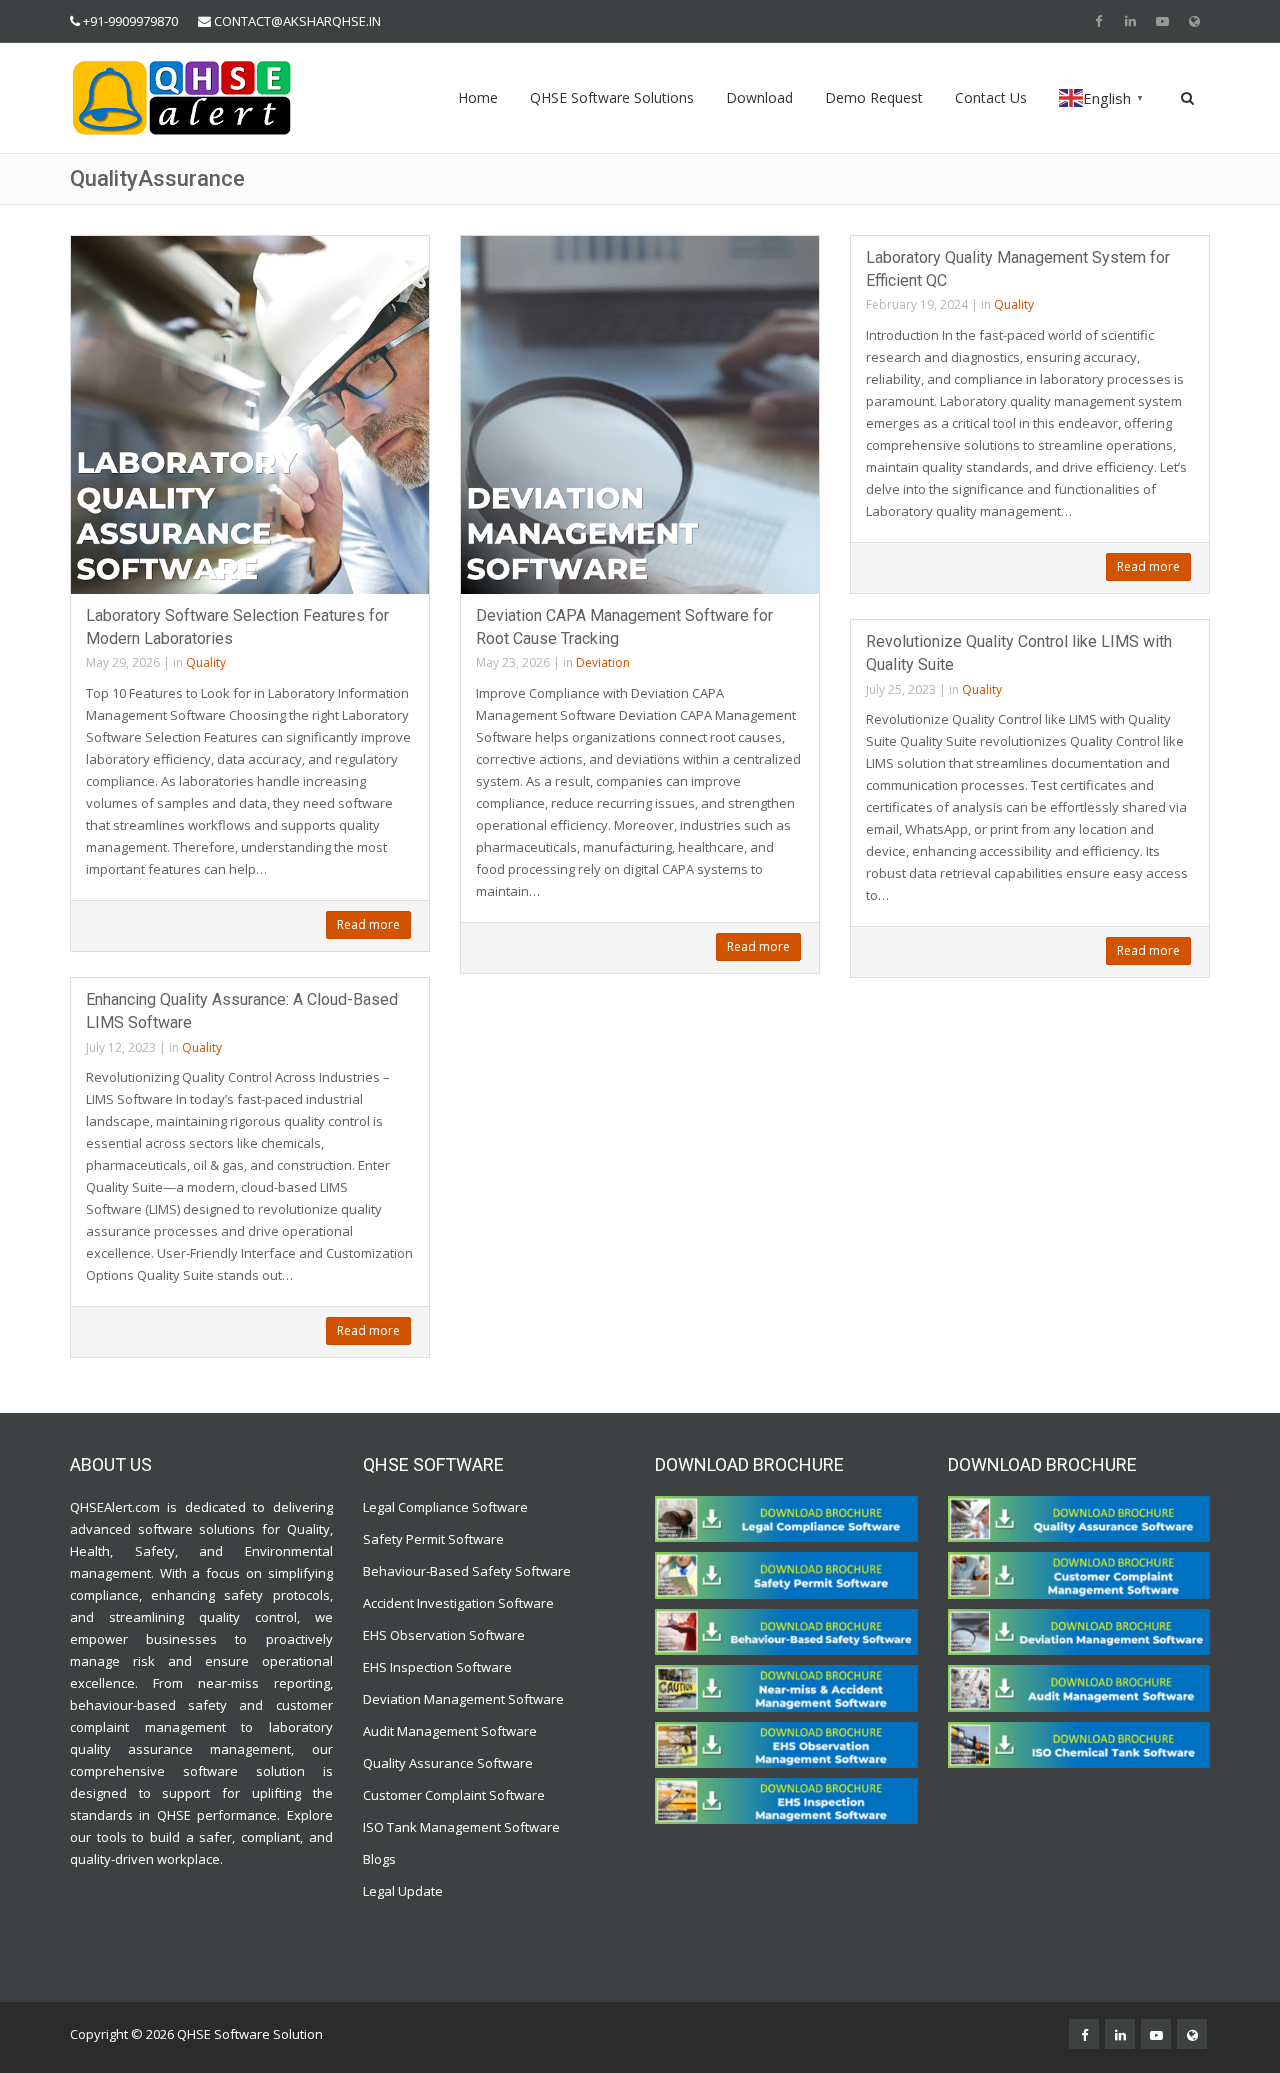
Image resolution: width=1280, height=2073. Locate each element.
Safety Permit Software (433, 1539)
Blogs (379, 1859)
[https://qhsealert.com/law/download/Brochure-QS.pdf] (1079, 1518)
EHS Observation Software (444, 1635)
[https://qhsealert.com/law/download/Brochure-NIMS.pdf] (786, 1687)
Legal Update (403, 1891)
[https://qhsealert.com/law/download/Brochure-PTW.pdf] (786, 1574)
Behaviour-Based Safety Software (467, 1571)
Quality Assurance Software (448, 1763)
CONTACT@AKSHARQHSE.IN (297, 21)
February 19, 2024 (917, 304)
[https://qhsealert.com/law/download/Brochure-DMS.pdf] (1079, 1631)
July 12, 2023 (121, 1047)
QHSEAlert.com (115, 1507)
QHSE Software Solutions (612, 97)
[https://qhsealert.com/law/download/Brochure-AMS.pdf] (1079, 1687)
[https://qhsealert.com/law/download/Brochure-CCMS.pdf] (1079, 1574)
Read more (368, 924)
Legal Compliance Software (445, 1507)
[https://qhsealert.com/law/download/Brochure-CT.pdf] (786, 1518)
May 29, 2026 (123, 662)
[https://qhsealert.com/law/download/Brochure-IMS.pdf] (786, 1800)
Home (478, 97)
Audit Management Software (450, 1731)
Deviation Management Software (463, 1699)
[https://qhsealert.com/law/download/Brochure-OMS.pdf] (786, 1743)
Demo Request (874, 97)
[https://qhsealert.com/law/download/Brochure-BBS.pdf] (786, 1631)
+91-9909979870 (130, 21)
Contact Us (991, 97)
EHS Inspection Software (437, 1667)
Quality (206, 662)
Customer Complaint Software (454, 1795)
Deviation (603, 662)
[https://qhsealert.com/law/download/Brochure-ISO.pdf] (1079, 1743)
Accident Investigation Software (458, 1603)
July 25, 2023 (901, 689)
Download (759, 97)
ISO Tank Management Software (463, 1827)
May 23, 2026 (513, 662)
